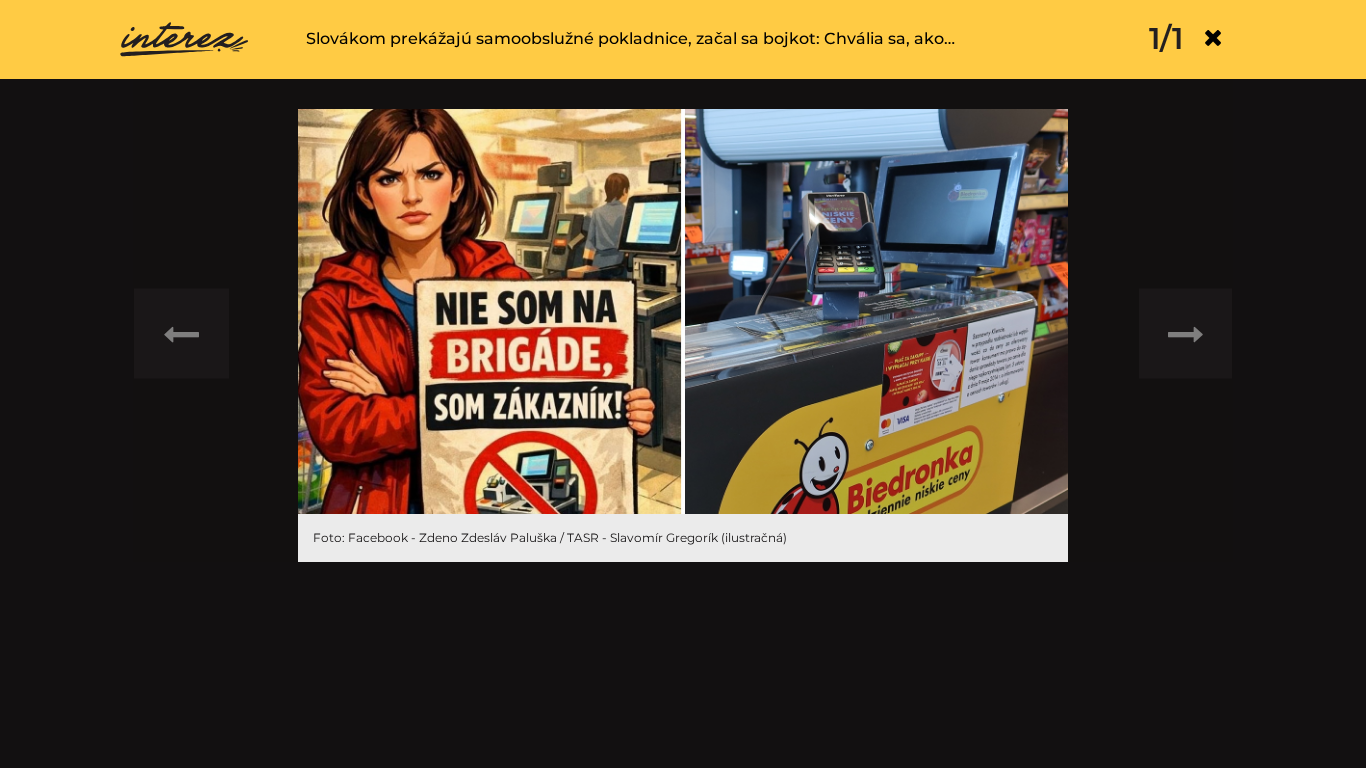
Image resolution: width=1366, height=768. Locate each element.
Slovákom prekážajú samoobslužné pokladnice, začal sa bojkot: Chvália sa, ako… (630, 38)
